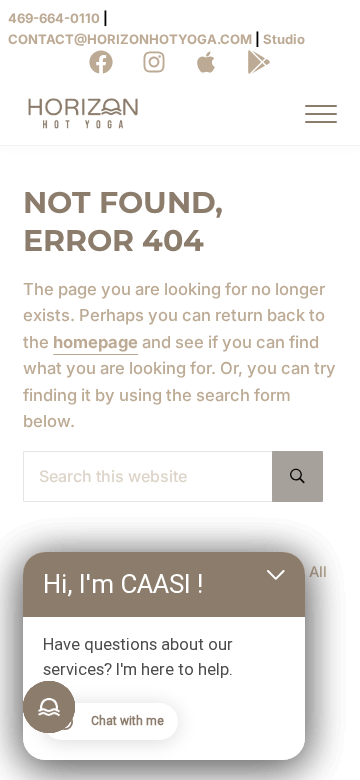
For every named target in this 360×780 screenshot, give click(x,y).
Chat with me (127, 721)
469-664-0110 (54, 18)
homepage (95, 342)
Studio (284, 39)
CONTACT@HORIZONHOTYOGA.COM (130, 39)
